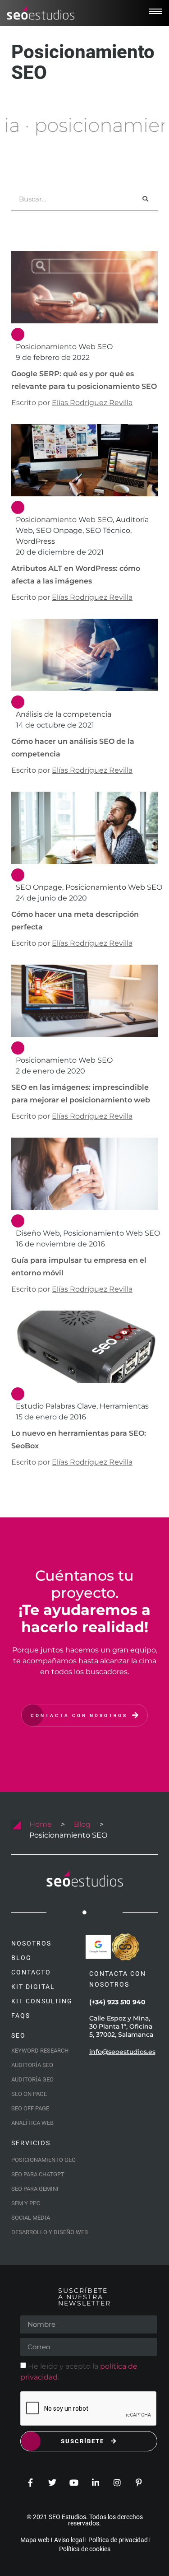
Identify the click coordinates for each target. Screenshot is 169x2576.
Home (41, 1824)
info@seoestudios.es (122, 2052)
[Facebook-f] (31, 2483)
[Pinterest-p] (139, 2483)
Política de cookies (85, 2549)
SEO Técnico (108, 530)
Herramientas (124, 1406)
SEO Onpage (59, 530)
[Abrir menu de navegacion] (155, 11)
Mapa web (35, 2540)
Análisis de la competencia (64, 714)
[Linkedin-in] (96, 2483)
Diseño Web (38, 1233)
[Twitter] (52, 2483)
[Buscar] (145, 199)
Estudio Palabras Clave (56, 1406)
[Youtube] (74, 2483)
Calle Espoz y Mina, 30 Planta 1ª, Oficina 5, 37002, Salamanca (121, 2026)
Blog (82, 1824)
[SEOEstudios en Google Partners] (98, 1947)
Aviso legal (69, 2540)
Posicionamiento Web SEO (64, 347)
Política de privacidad (118, 2540)
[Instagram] (117, 2483)
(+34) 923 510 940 (117, 2002)
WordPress (35, 541)
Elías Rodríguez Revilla (92, 403)
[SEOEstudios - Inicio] (41, 13)
